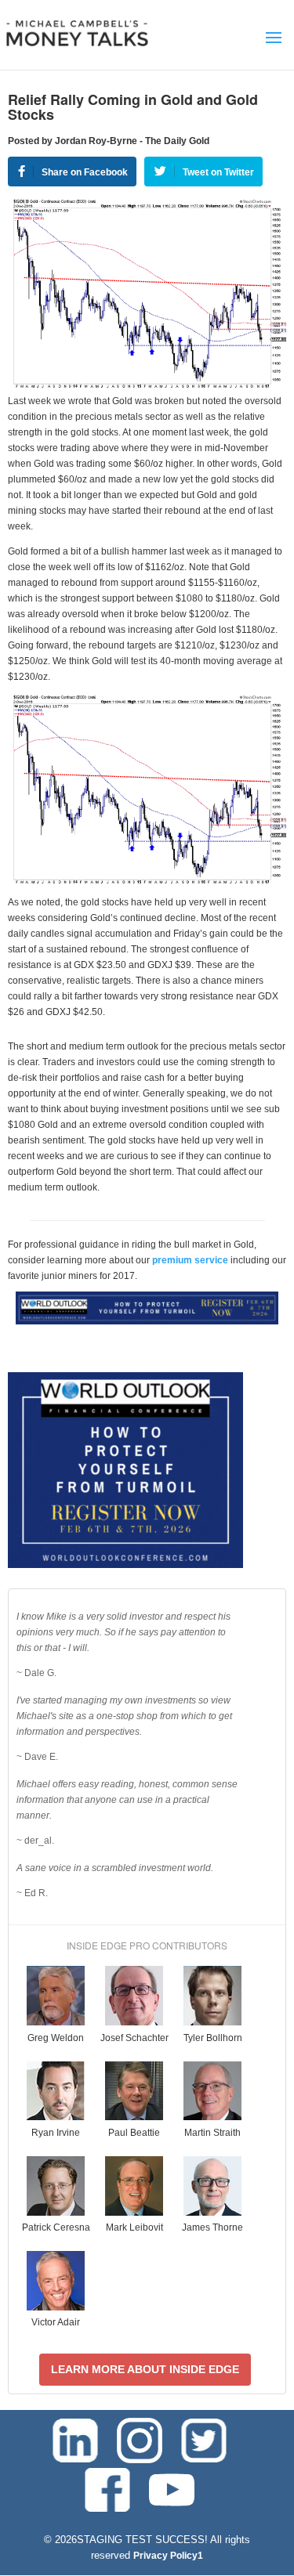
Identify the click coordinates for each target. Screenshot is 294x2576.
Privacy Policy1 (168, 2556)
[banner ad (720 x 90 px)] (147, 1321)
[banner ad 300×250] (125, 1565)
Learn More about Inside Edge (145, 2369)
